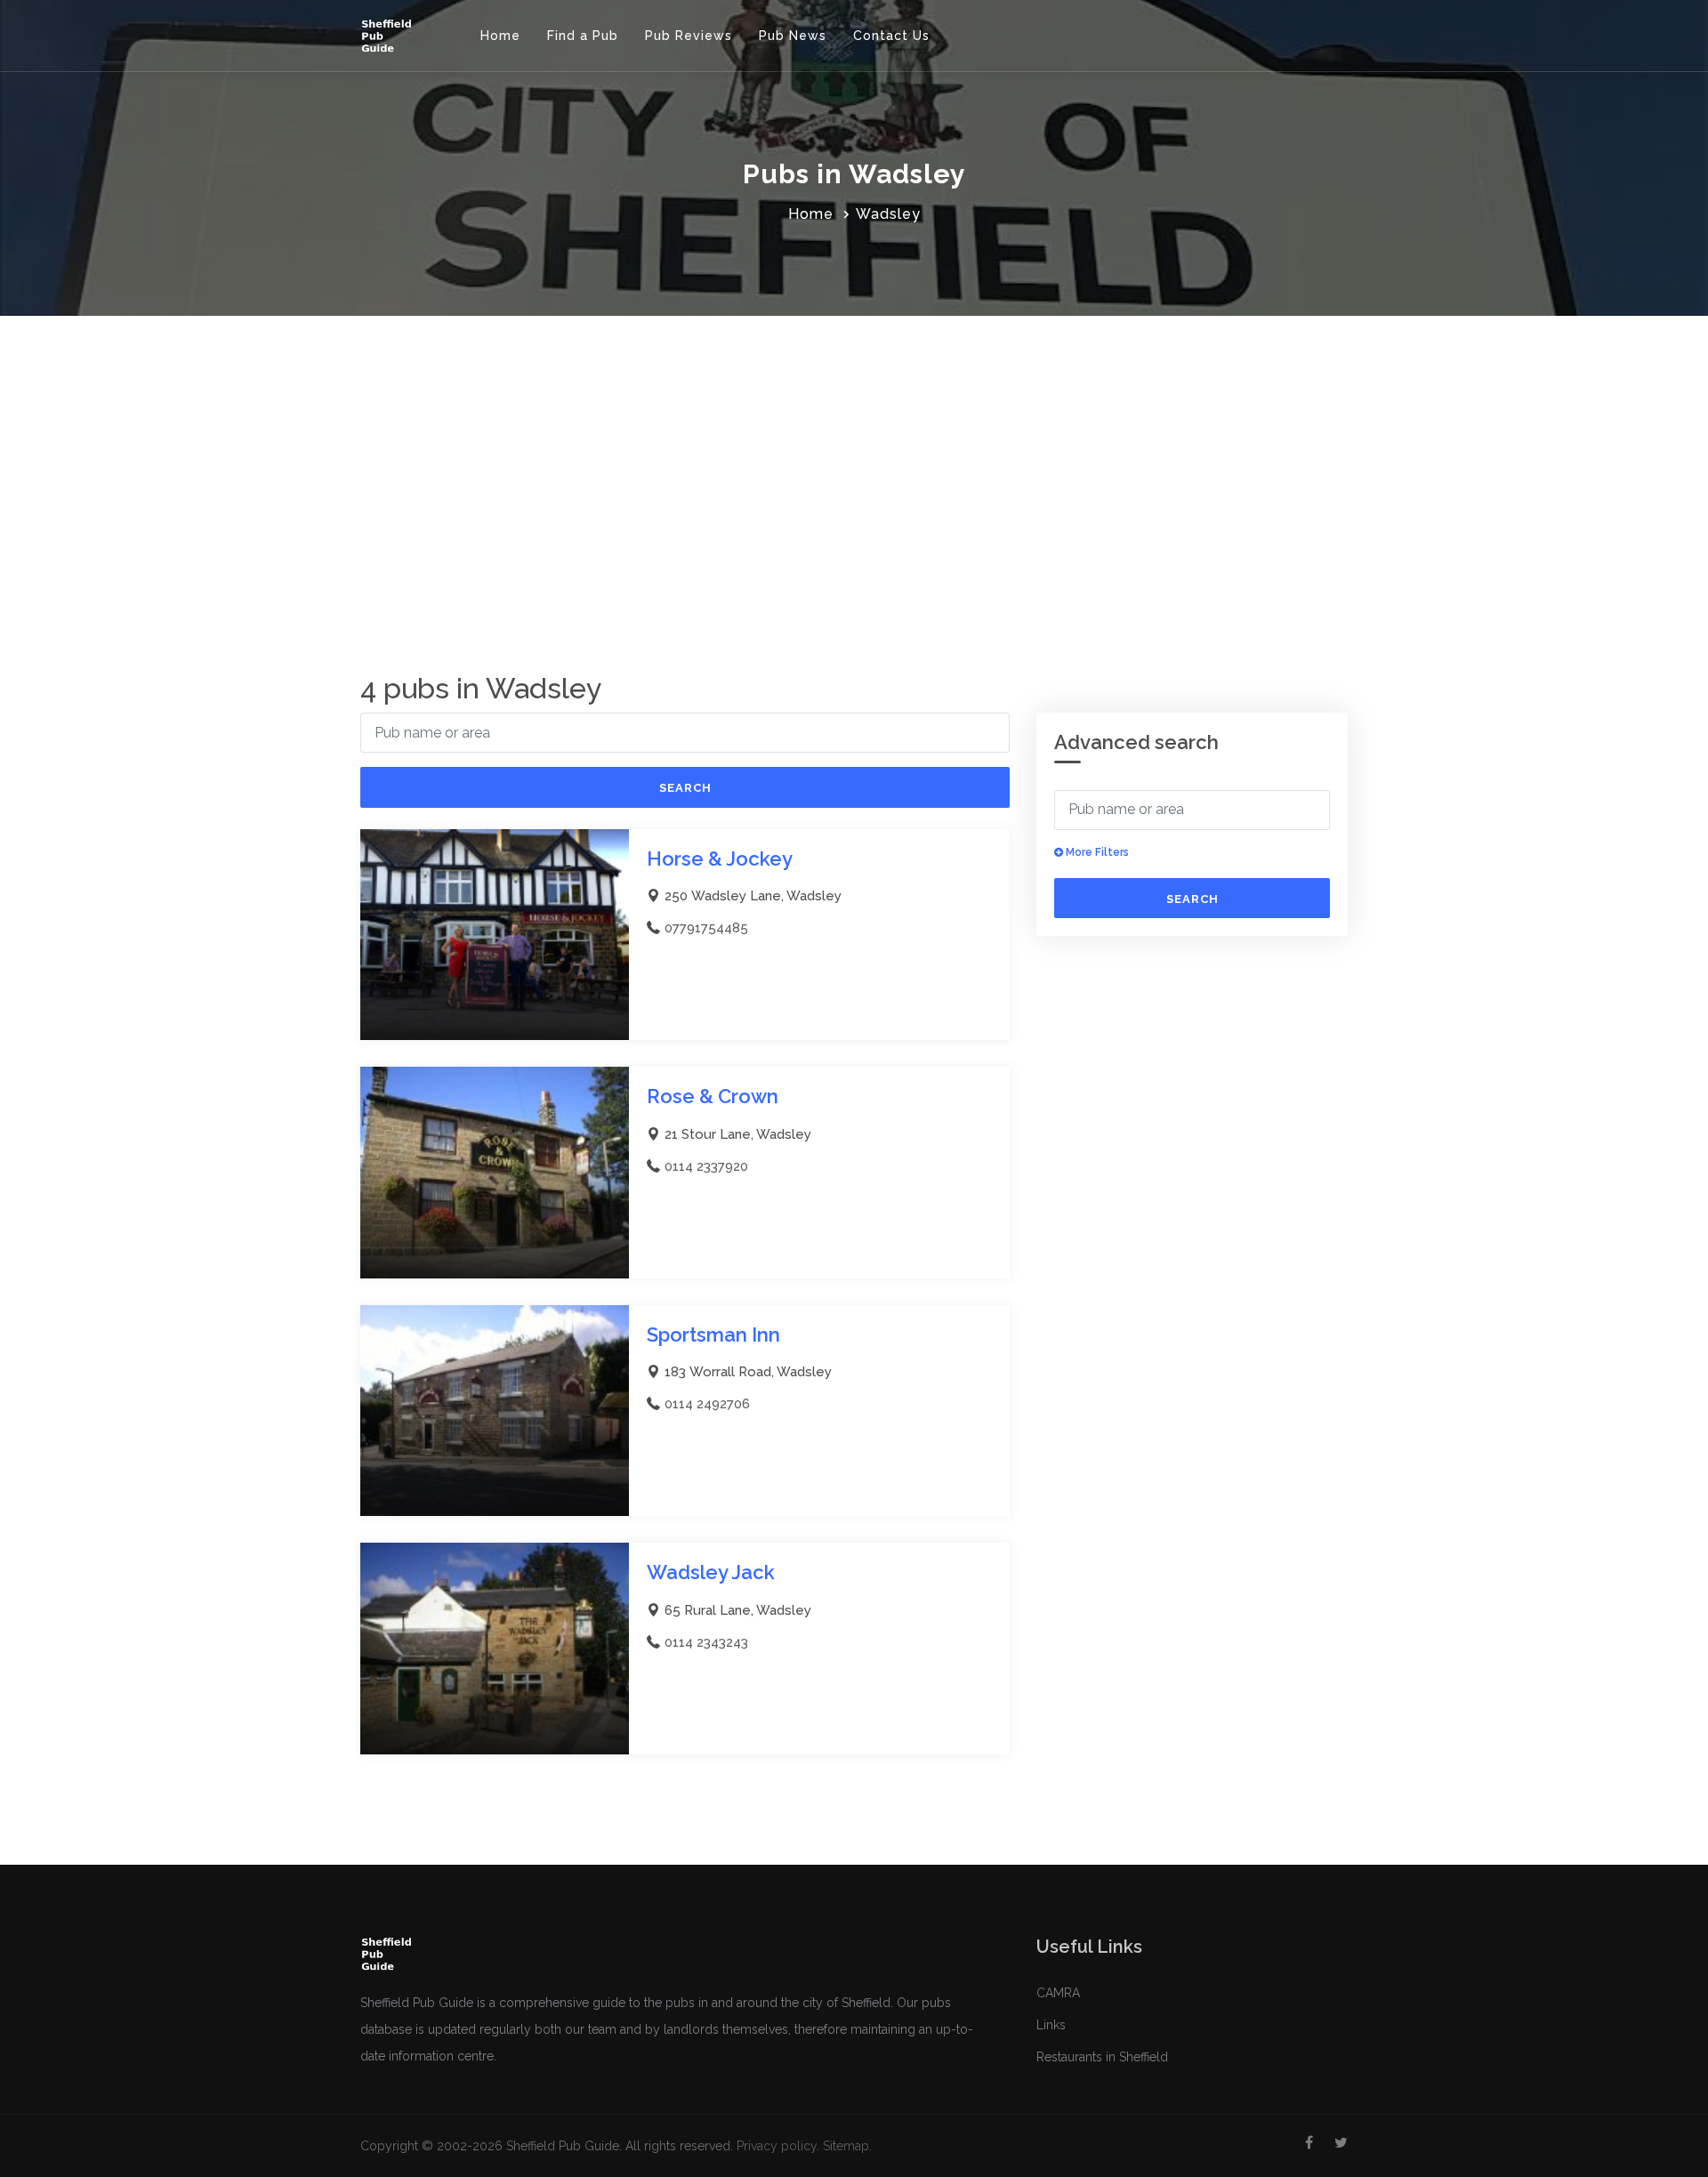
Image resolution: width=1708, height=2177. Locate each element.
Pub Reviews (689, 36)
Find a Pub (583, 36)
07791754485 (706, 928)
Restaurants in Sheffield (1102, 2057)
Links (1051, 2025)
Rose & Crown (713, 1096)
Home (500, 36)
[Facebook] (1309, 2143)
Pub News (793, 36)
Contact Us (891, 36)
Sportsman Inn (713, 1334)
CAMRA (1058, 1993)
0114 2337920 (706, 1166)
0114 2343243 (706, 1642)
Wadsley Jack (711, 1572)
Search (685, 788)
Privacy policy (777, 2146)
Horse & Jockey (720, 859)
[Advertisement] (854, 449)
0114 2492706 (707, 1404)
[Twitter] (1341, 2143)
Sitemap (846, 2146)
